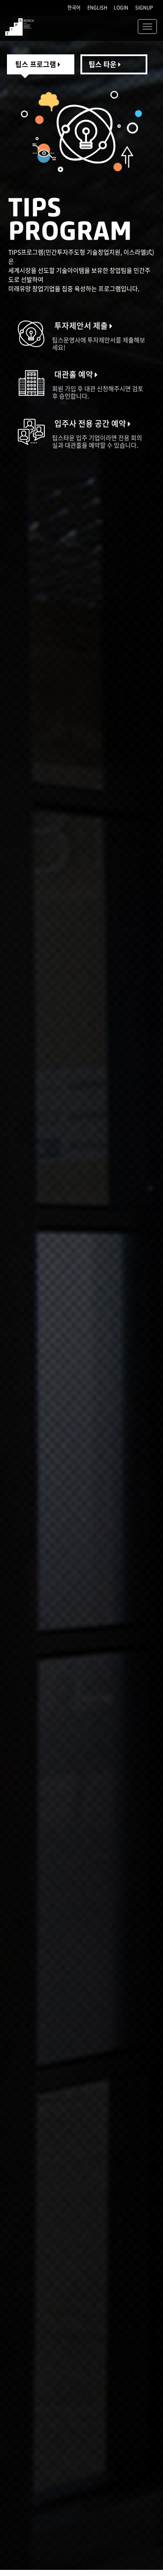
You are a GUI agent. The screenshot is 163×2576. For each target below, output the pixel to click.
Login (121, 8)
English (97, 8)
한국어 (74, 8)
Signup (144, 8)
